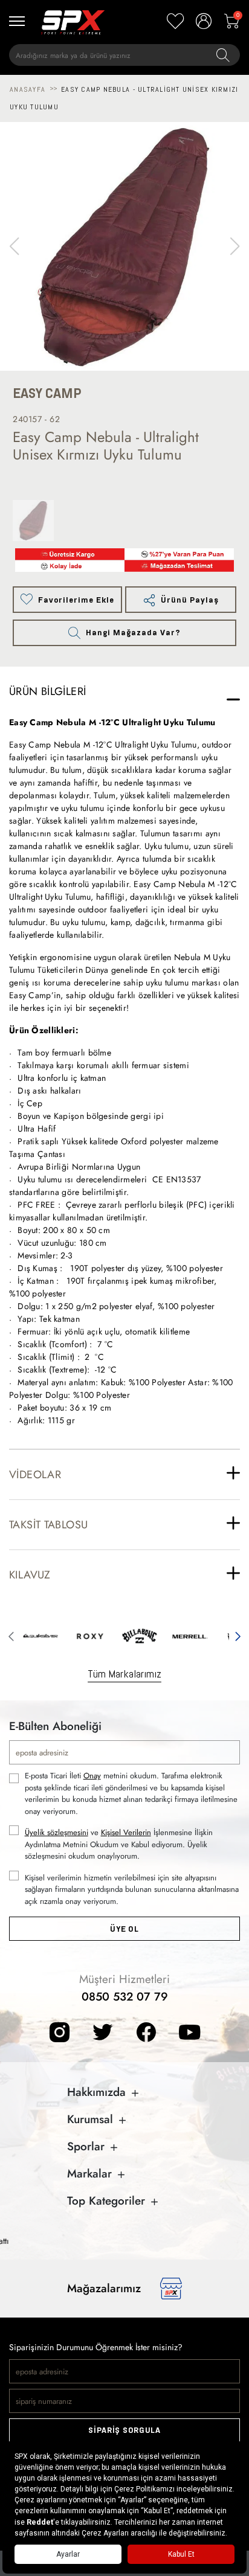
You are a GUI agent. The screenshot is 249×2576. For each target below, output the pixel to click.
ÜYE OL (124, 1929)
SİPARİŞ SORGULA (124, 2430)
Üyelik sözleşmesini (57, 1832)
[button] (235, 246)
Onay (92, 1776)
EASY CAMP (47, 393)
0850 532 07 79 (125, 1997)
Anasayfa (27, 89)
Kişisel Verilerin (126, 1832)
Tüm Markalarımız (124, 1674)
